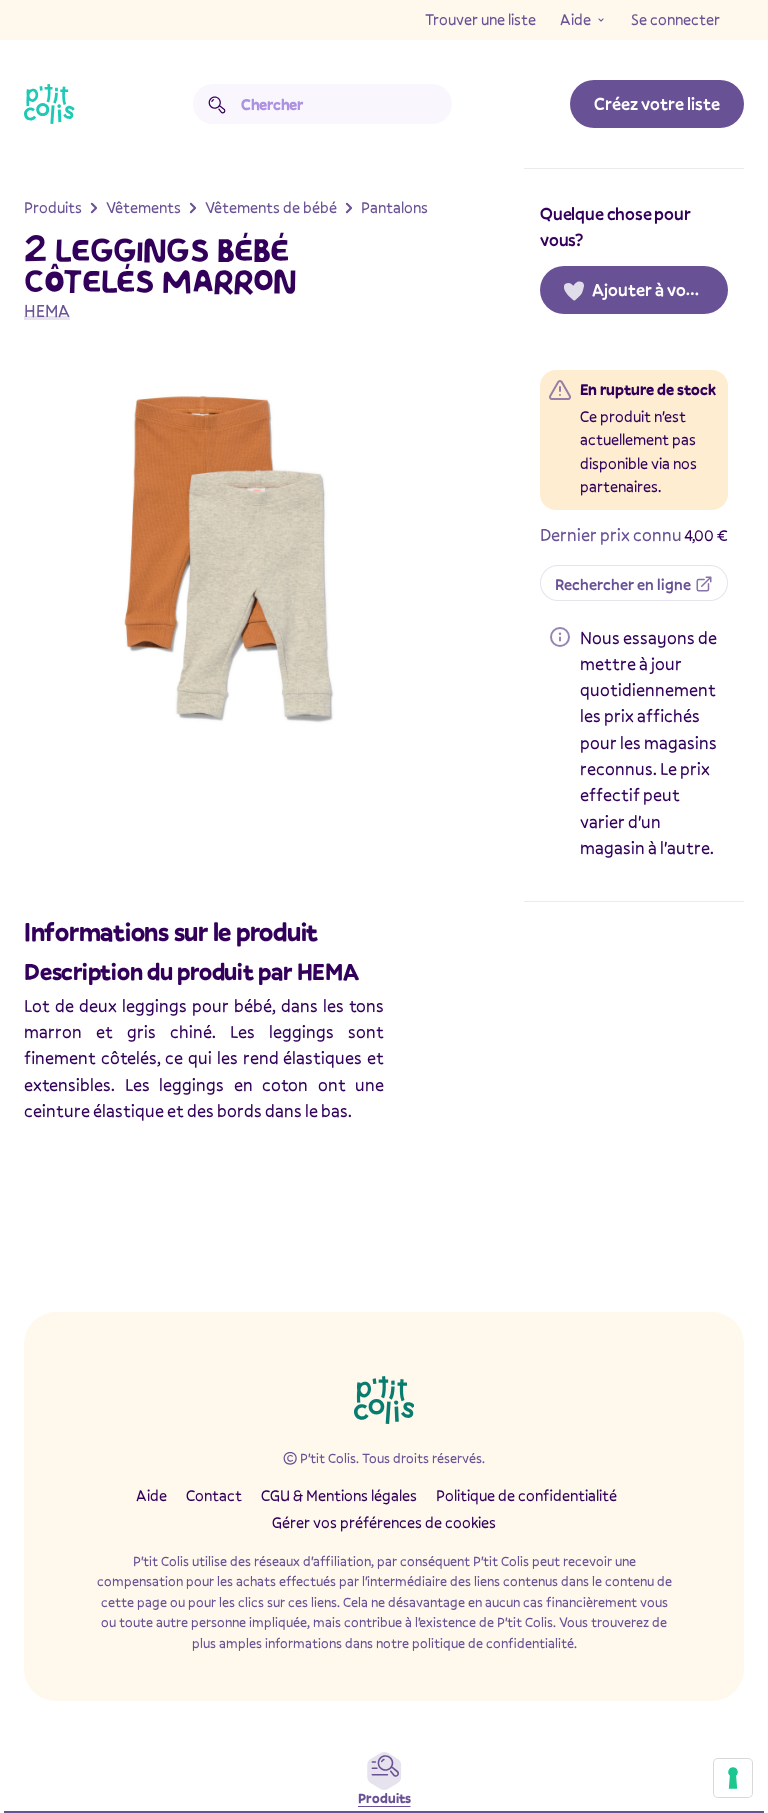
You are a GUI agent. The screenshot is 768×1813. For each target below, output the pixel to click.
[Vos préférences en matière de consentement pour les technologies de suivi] (733, 1778)
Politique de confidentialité (526, 1495)
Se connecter (675, 19)
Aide (575, 19)
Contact (214, 1495)
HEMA (47, 310)
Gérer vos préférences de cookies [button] (384, 1522)
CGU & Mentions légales (339, 1495)
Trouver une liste (480, 19)
